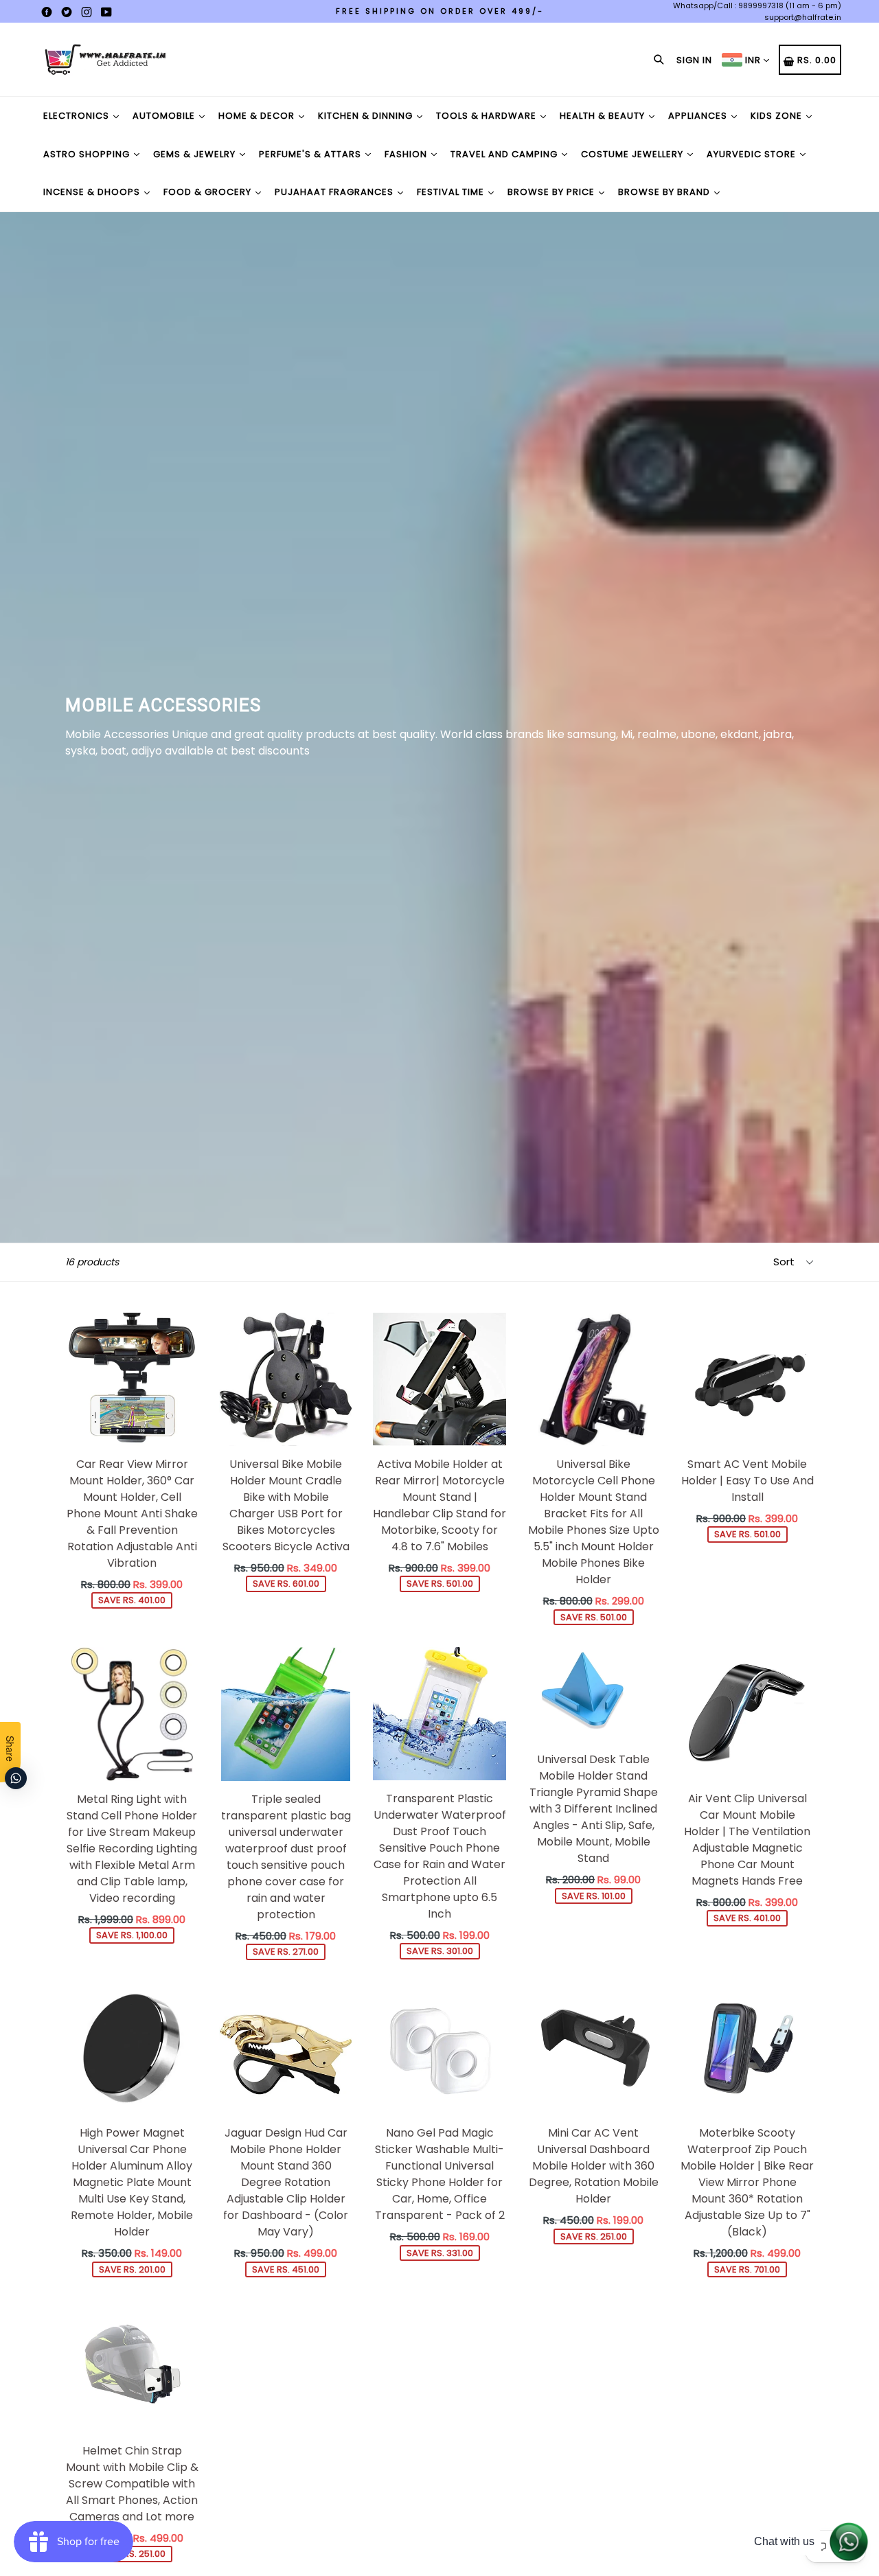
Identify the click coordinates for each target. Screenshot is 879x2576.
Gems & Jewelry (196, 154)
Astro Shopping (88, 154)
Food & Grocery (209, 192)
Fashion (407, 154)
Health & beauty (604, 116)
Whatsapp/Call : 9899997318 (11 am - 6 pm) (757, 5)
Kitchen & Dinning (367, 116)
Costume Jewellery (633, 154)
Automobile (165, 116)
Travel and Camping (505, 154)
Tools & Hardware (488, 116)
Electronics (78, 116)
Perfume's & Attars (311, 154)
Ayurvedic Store (753, 154)
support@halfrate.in (803, 17)
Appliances (699, 116)
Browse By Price (552, 192)
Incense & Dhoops (93, 192)
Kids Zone (778, 116)
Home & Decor (258, 116)
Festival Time (452, 192)
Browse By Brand (665, 192)
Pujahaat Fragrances (335, 192)
